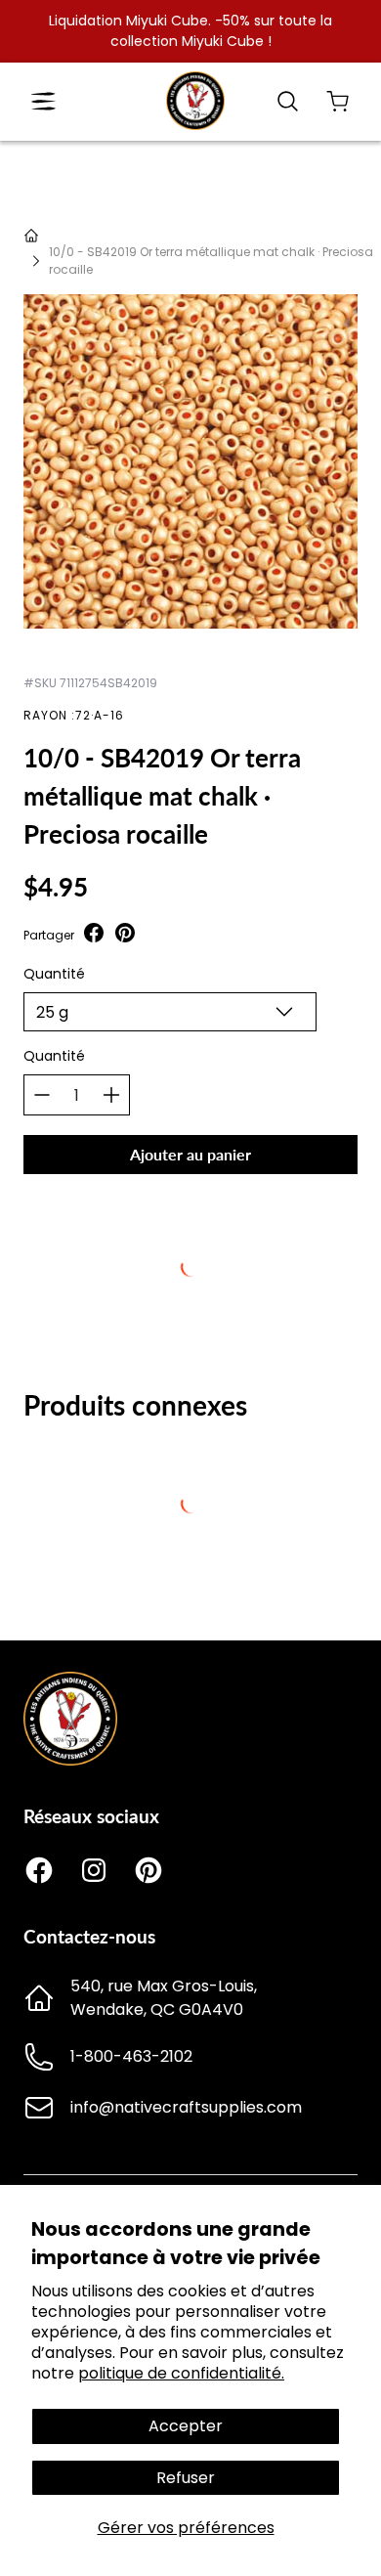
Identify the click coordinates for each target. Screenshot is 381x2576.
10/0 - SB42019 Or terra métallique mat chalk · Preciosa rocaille (211, 261)
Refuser (186, 2478)
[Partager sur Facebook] (94, 935)
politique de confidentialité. (181, 2373)
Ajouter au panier (190, 1154)
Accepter (186, 2426)
